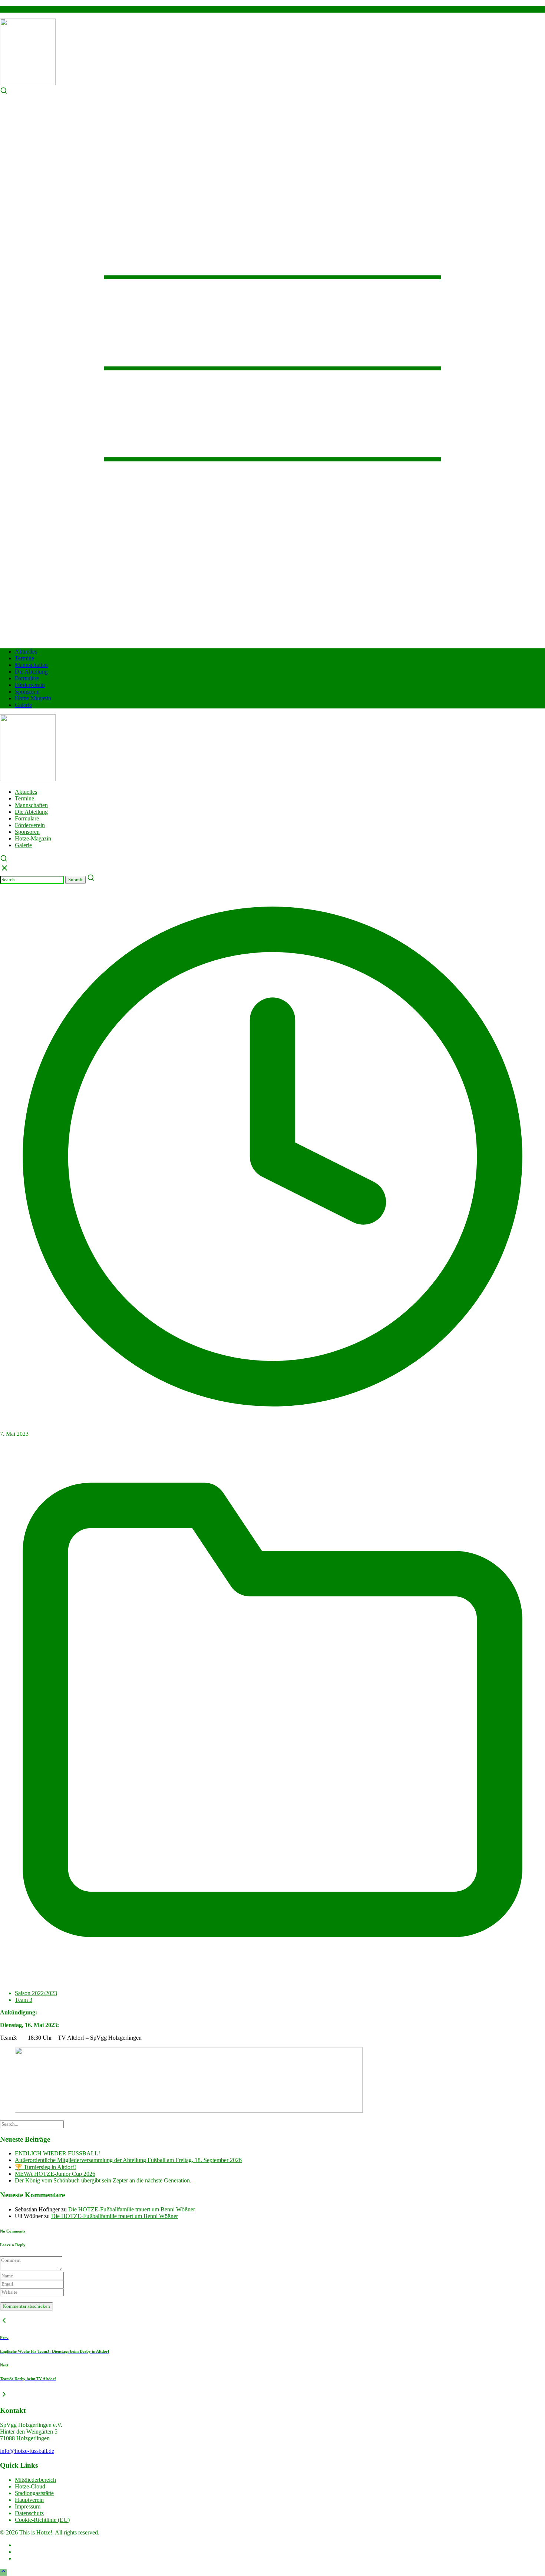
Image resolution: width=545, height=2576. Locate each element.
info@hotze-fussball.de (27, 2451)
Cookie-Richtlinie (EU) (42, 2520)
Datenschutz (29, 2513)
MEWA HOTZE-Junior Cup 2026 (55, 2174)
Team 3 (24, 2000)
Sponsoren (27, 692)
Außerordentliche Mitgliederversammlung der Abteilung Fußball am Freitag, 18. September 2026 (128, 2160)
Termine (24, 658)
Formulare (27, 678)
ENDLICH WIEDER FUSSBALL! (57, 2153)
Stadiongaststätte (34, 2493)
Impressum (28, 2506)
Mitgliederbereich (35, 2480)
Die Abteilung (31, 672)
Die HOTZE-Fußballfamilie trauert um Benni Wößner (132, 2209)
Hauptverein (29, 2500)
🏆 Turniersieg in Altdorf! (45, 2167)
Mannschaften (31, 665)
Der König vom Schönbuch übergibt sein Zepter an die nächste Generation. (103, 2180)
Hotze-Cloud (30, 2486)
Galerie (23, 705)
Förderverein (30, 685)
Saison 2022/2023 (36, 1993)
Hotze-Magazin (33, 698)
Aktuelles (26, 652)
